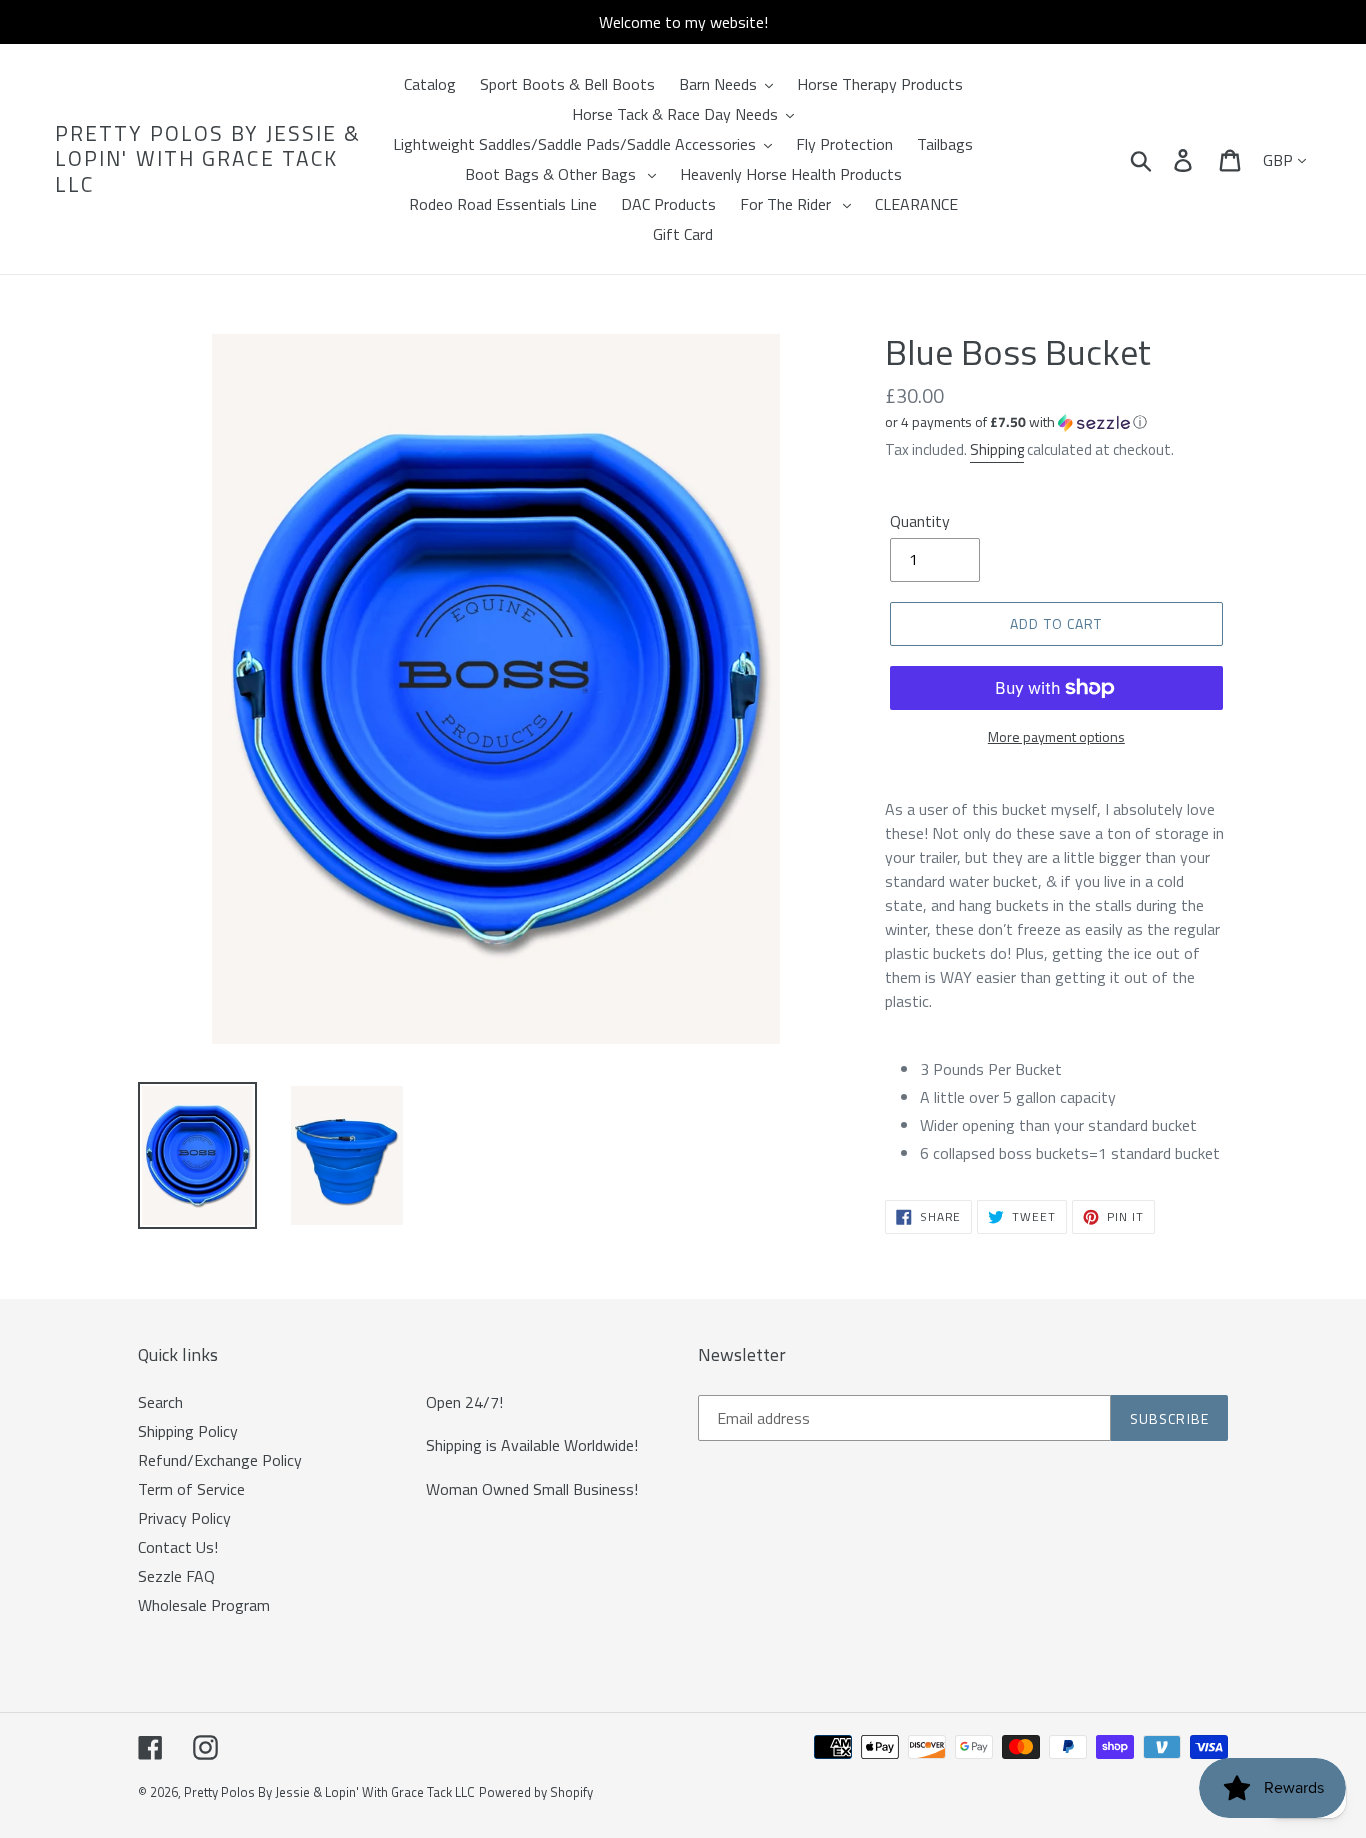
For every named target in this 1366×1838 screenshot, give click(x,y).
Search (160, 1402)
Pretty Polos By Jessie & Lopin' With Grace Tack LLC (208, 159)
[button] (1056, 421)
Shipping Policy (188, 1431)
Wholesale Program (204, 1605)
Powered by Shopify (536, 1792)
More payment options (1056, 736)
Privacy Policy (184, 1518)
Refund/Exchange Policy (220, 1460)
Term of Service (191, 1489)
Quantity (920, 521)
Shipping (997, 449)
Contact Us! (178, 1547)
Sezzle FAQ (176, 1576)
